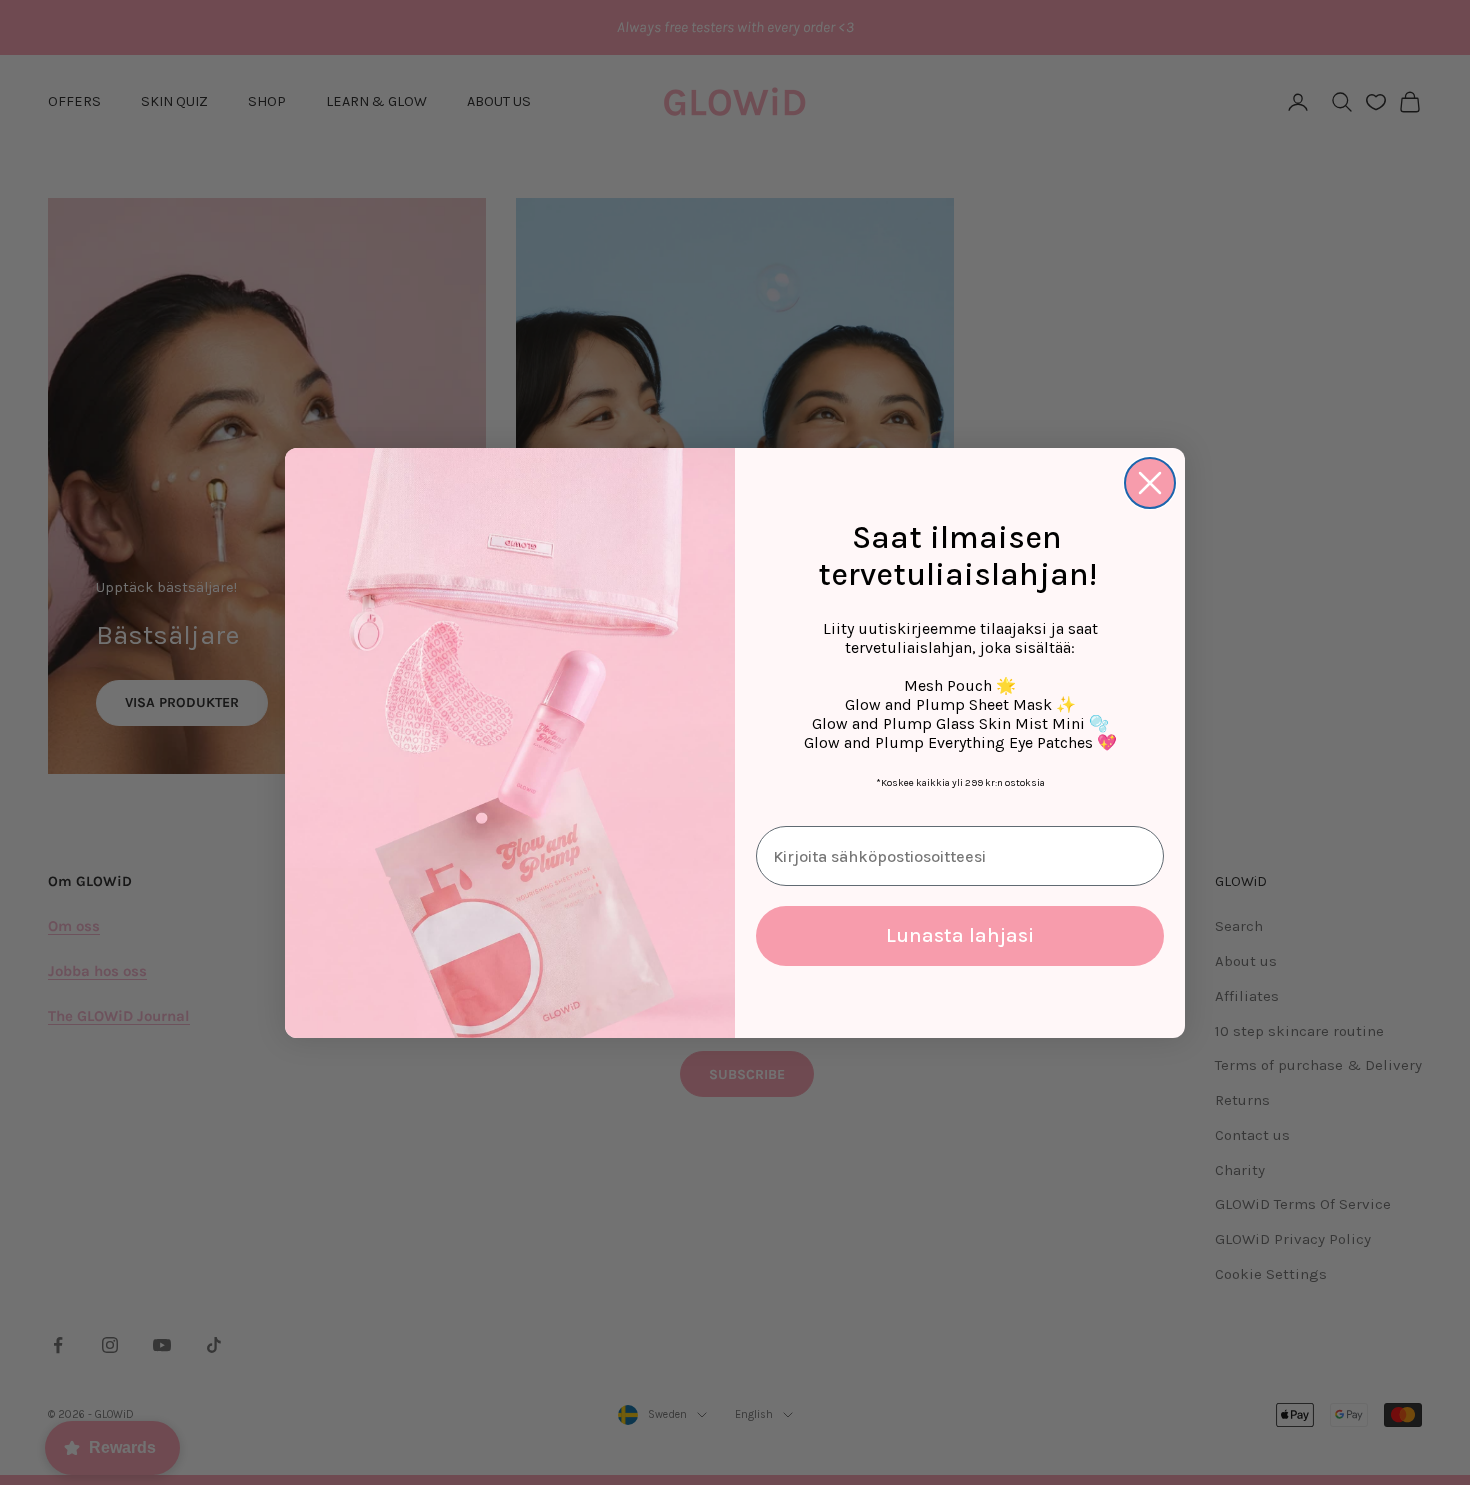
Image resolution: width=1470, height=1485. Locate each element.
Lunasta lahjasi (960, 935)
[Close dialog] (1150, 483)
